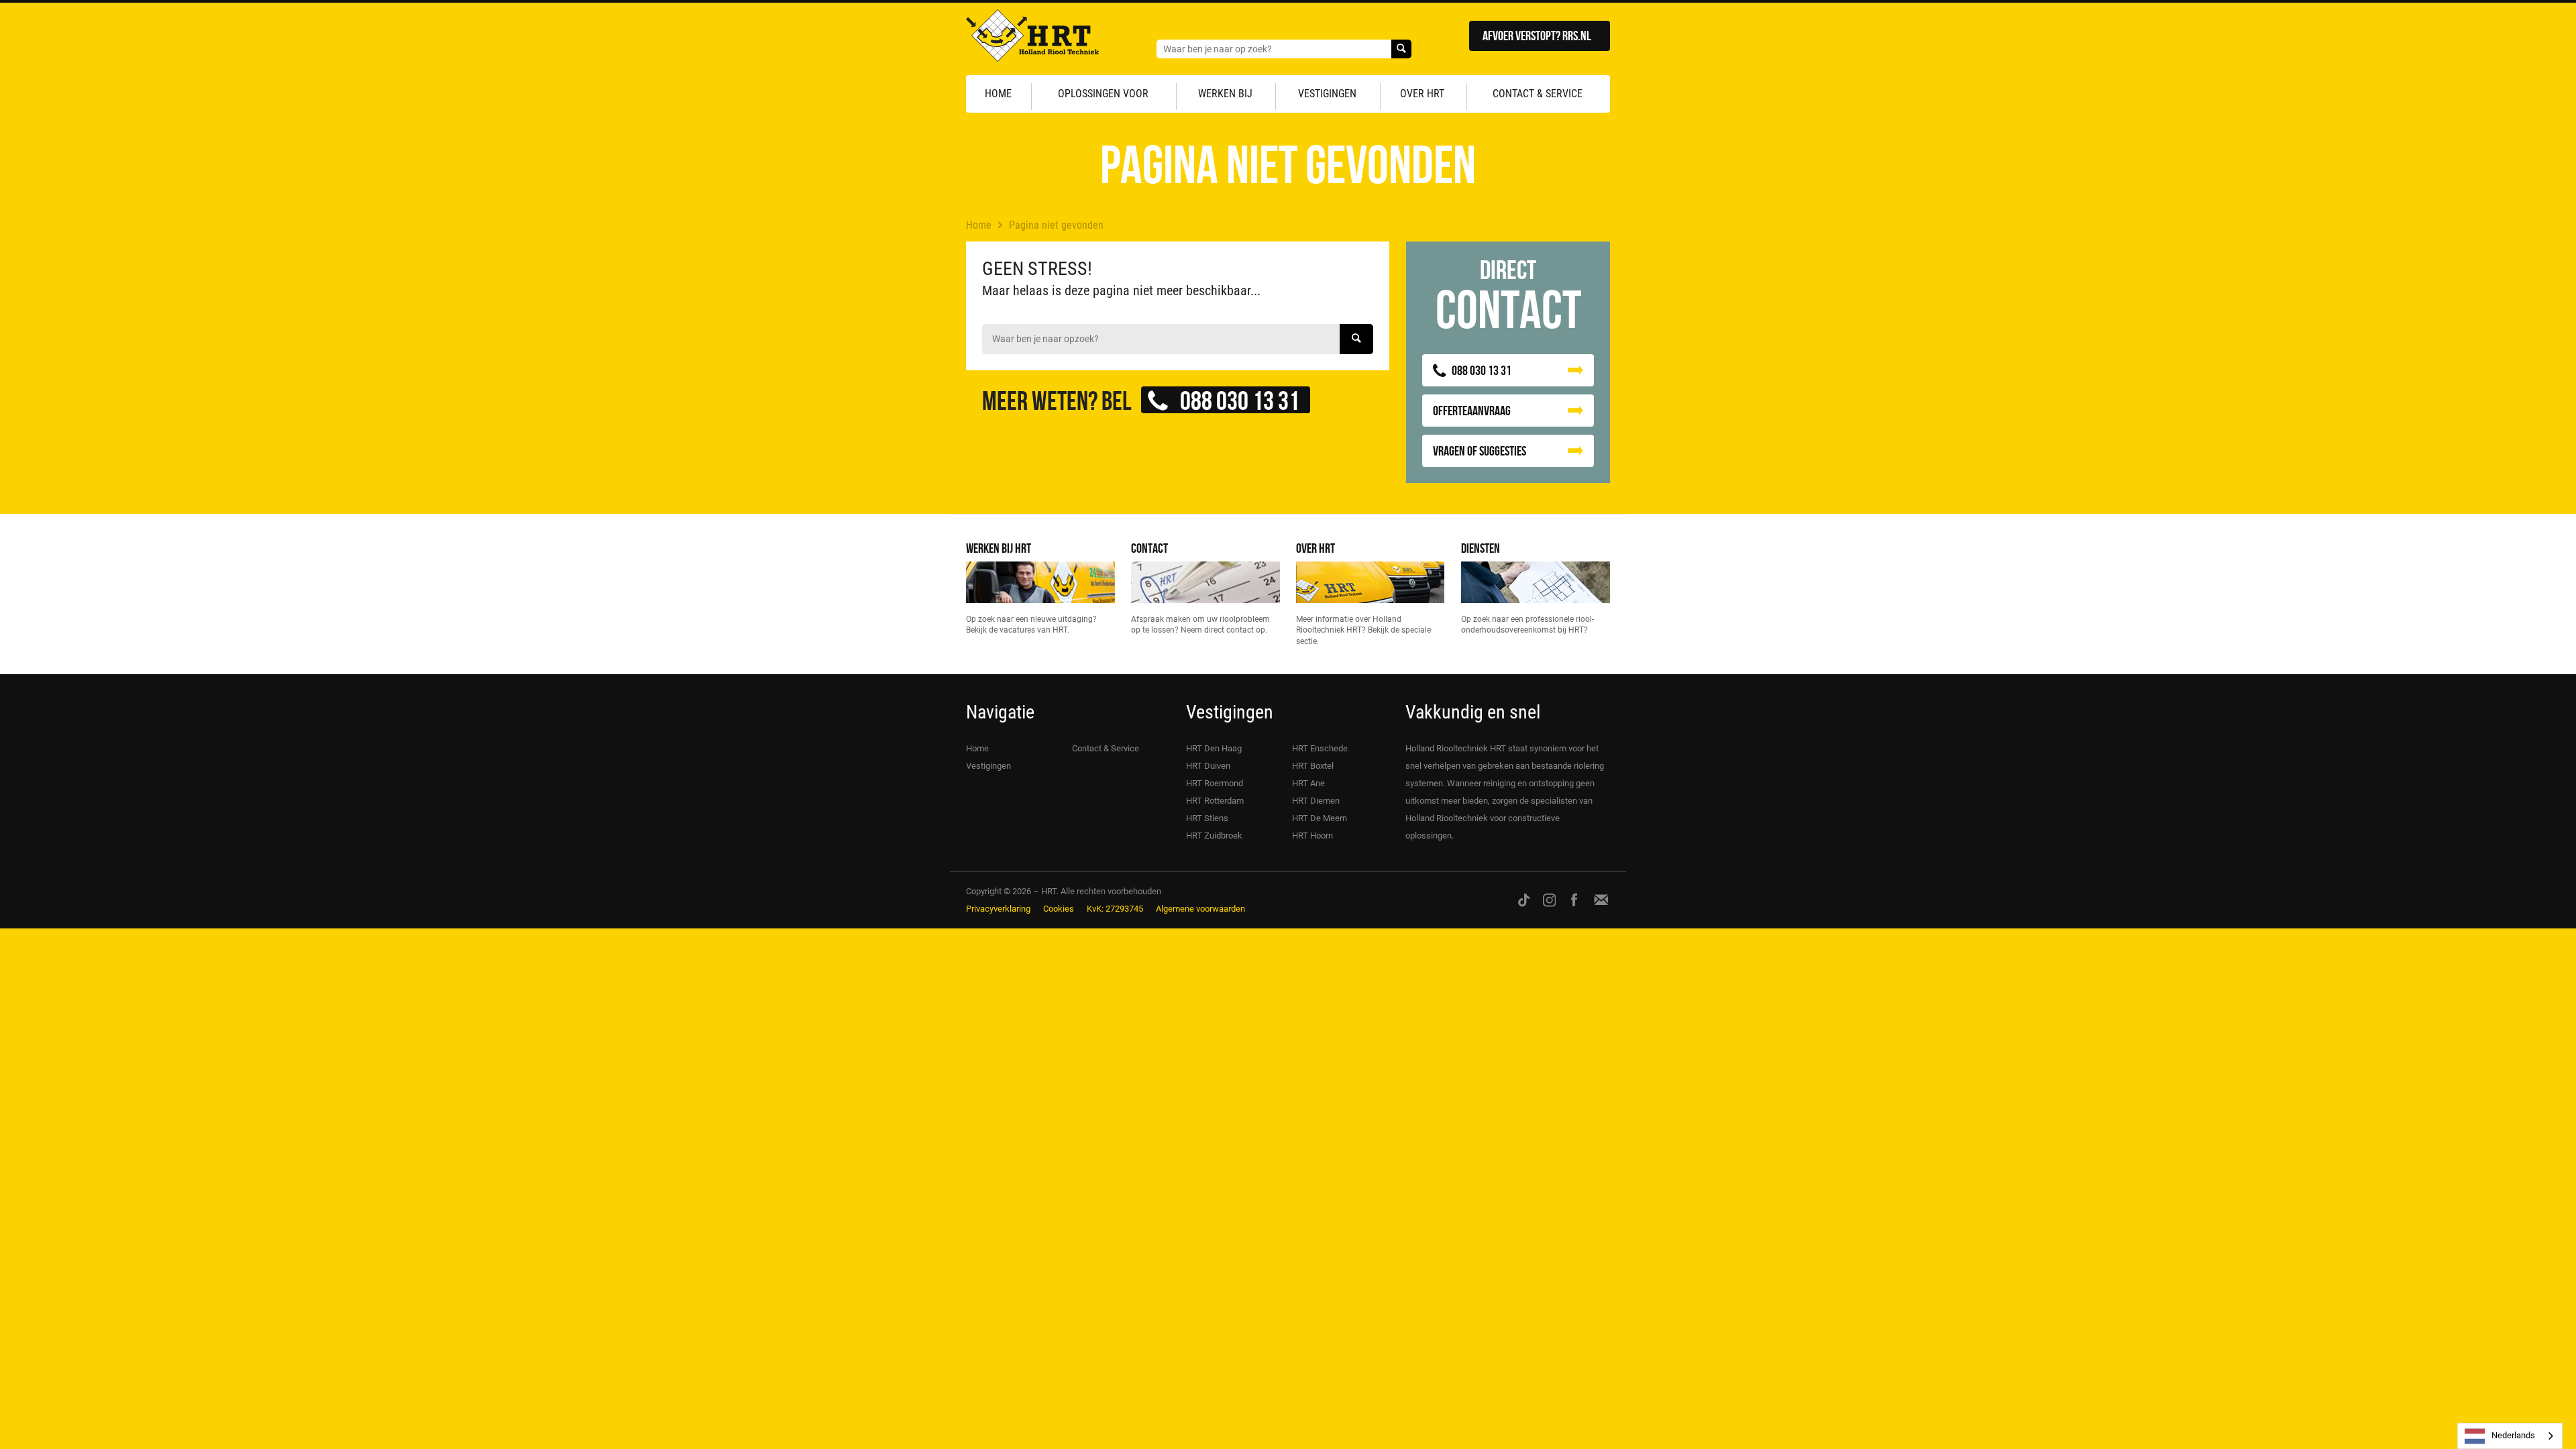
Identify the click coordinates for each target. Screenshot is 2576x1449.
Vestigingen (1327, 94)
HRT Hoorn (1312, 836)
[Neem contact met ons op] (1601, 900)
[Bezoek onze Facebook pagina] (1574, 900)
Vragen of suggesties (1480, 450)
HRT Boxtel (1313, 766)
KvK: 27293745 (1115, 909)
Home (998, 94)
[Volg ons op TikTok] (1524, 900)
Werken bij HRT (999, 548)
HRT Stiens (1207, 818)
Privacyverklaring (998, 909)
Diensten (1481, 548)
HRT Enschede (1320, 748)
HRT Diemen (1316, 801)
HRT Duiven (1208, 766)
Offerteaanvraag (1472, 410)
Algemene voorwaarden (1200, 909)
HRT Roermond (1215, 783)
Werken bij (1225, 94)
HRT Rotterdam (1215, 801)
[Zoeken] (1401, 49)
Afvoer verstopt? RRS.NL (1537, 35)
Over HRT (1422, 94)
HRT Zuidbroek (1214, 836)
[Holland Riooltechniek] (1032, 39)
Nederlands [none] (2513, 1435)
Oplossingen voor (1103, 94)
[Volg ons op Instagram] (1550, 900)
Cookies (1059, 909)
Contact (1149, 548)
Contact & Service (1538, 94)
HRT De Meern (1320, 818)
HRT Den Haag (1214, 748)
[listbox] (2510, 1436)
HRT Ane (1308, 783)
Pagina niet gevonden (1056, 225)
